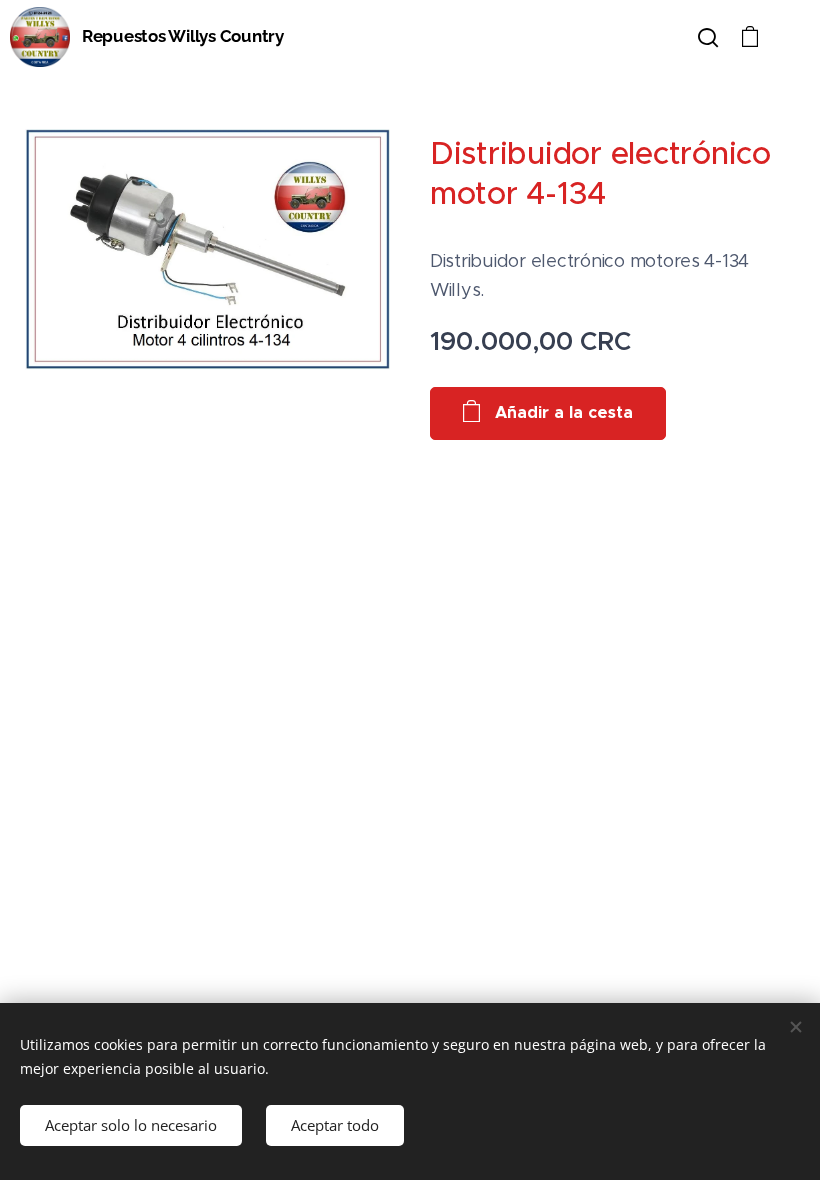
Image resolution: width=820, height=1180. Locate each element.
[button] (708, 37)
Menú (790, 37)
